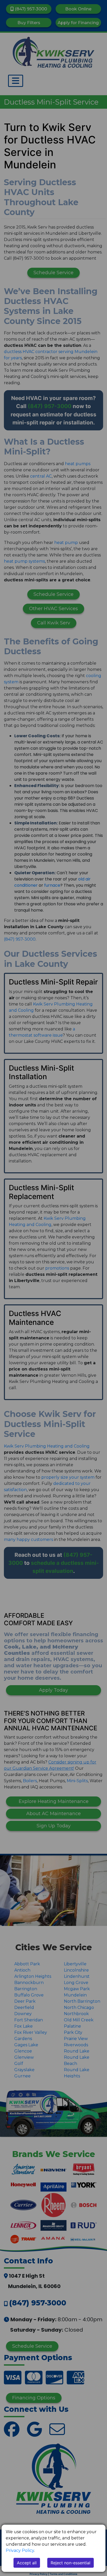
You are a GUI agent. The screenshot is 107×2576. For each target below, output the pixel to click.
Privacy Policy (20, 2550)
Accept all (27, 2563)
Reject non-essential (71, 2563)
